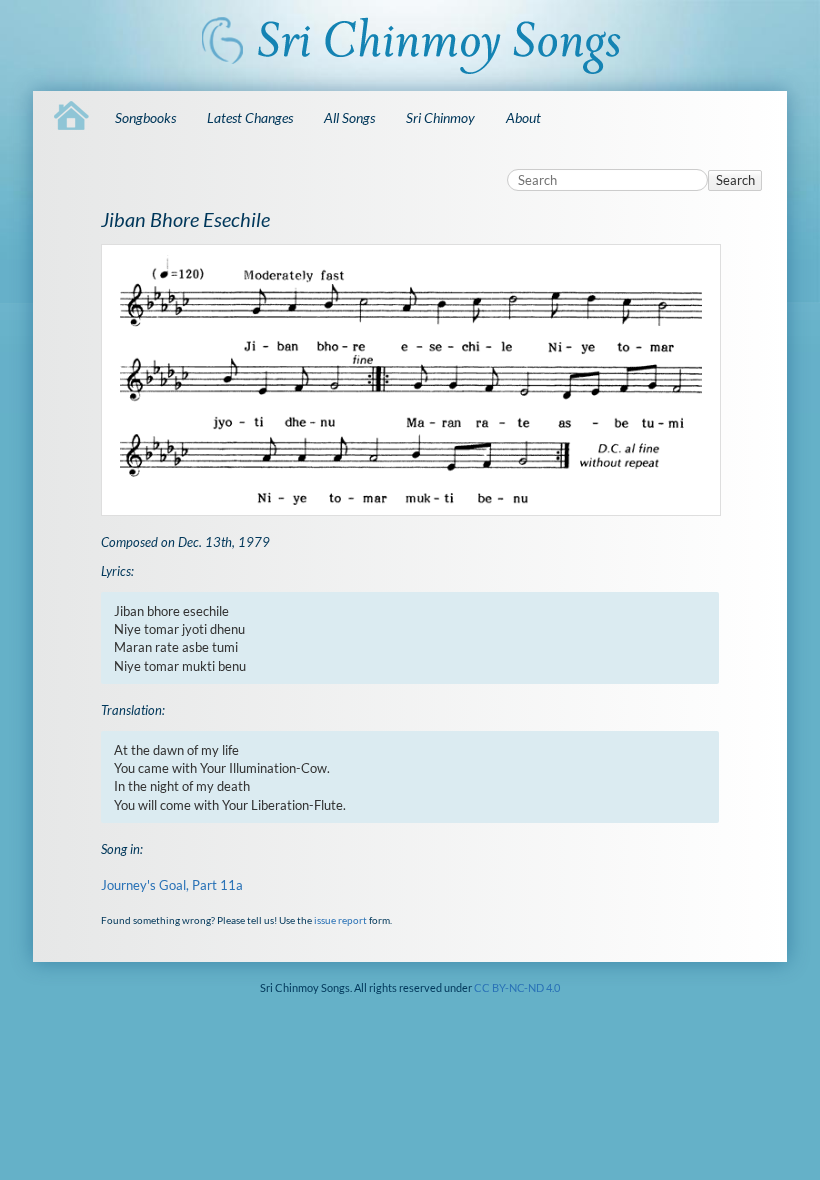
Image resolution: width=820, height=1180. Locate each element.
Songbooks (145, 117)
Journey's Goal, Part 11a (172, 885)
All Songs (349, 117)
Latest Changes (250, 117)
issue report (340, 920)
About (523, 117)
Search (735, 180)
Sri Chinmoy (440, 117)
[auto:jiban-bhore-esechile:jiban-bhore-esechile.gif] (410, 380)
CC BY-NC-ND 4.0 (517, 987)
